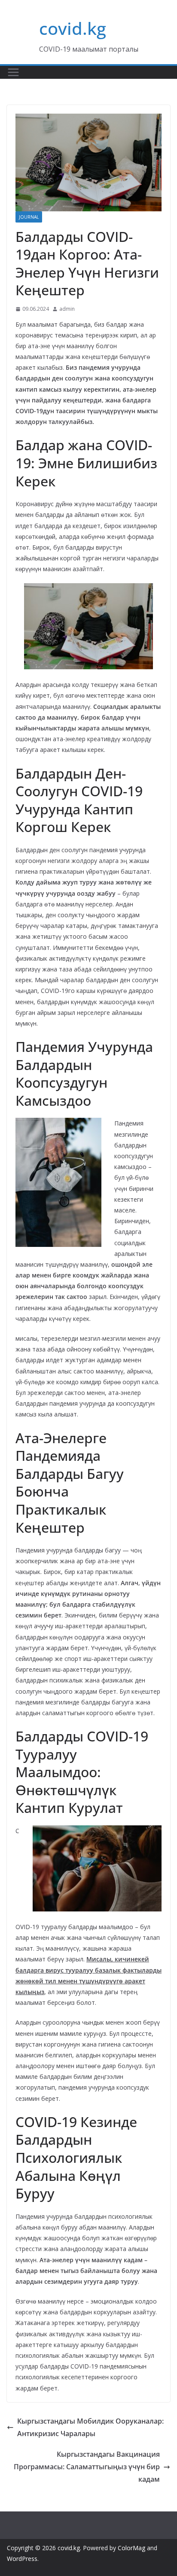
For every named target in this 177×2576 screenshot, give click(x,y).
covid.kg (73, 28)
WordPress (22, 2559)
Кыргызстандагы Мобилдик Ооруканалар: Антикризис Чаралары (90, 2427)
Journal (29, 217)
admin (67, 309)
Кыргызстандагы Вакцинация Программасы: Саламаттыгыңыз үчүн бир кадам (87, 2467)
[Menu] (13, 72)
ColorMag (131, 2548)
